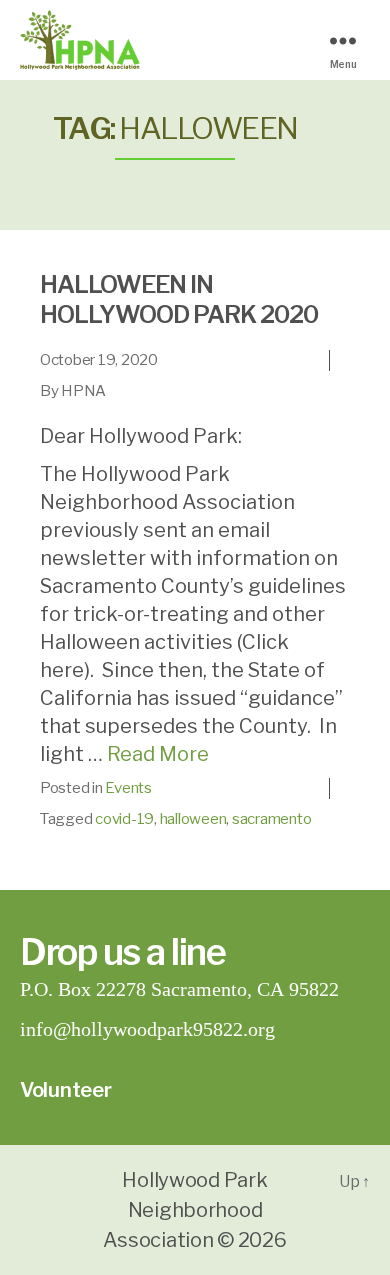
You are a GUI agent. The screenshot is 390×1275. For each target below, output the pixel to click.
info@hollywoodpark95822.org (147, 1029)
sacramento (271, 819)
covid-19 (124, 819)
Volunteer (66, 1090)
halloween (193, 819)
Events (128, 788)
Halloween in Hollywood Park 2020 (179, 299)
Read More (158, 754)
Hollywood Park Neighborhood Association (185, 1210)
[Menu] (350, 40)
